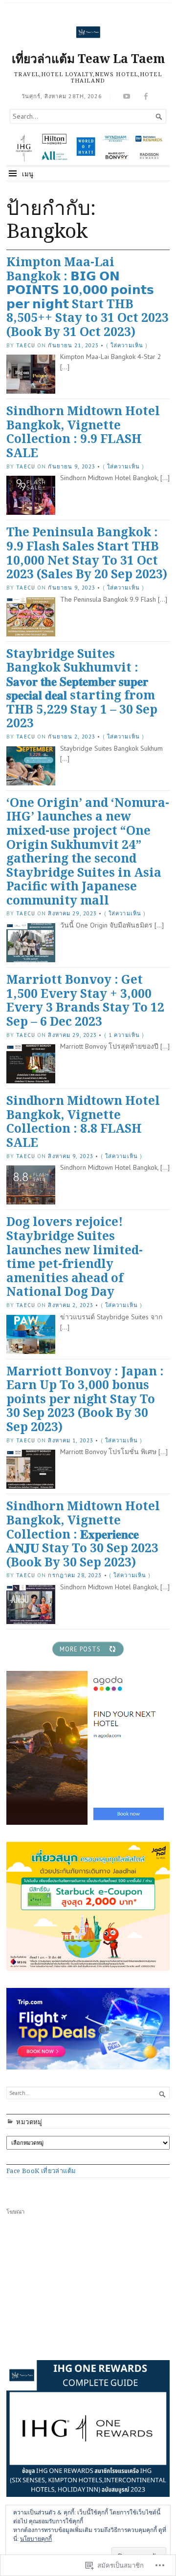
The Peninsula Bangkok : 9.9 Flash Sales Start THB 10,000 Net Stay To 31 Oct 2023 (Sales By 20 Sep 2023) (87, 553)
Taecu (26, 345)
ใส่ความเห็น (127, 345)
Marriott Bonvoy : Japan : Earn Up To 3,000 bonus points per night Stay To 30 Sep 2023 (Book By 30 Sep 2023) (85, 1399)
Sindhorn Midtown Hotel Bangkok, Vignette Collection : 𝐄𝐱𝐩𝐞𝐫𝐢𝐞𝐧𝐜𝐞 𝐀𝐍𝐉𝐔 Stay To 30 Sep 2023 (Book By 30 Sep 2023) (83, 1533)
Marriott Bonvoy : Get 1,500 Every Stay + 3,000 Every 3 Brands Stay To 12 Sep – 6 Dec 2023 (85, 1000)
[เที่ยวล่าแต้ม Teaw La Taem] (88, 148)
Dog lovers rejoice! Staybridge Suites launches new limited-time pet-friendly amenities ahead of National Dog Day (75, 1256)
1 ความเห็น (124, 1035)
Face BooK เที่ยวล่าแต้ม (41, 2171)
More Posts (80, 1649)
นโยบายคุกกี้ (36, 2539)
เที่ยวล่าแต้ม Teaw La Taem (88, 58)
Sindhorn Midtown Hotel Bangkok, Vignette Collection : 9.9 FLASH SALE (83, 432)
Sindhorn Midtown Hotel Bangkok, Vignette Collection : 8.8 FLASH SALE (83, 1121)
